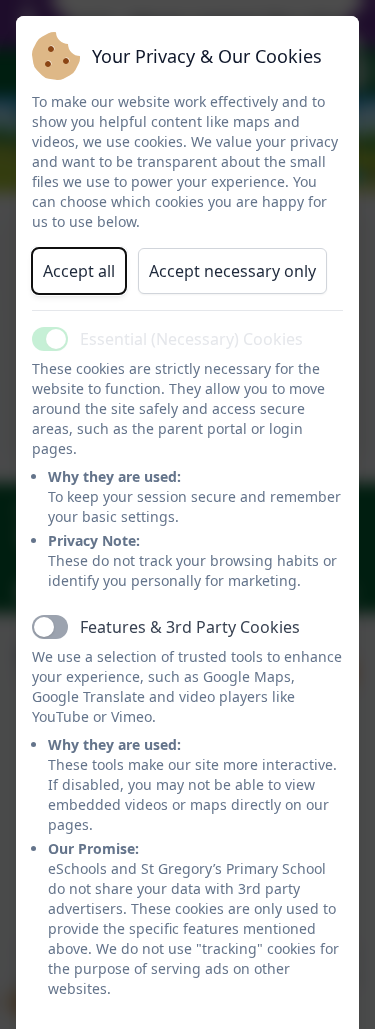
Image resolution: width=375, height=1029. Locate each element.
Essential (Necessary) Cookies (191, 339)
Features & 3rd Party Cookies (190, 627)
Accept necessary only (232, 271)
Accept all (79, 271)
